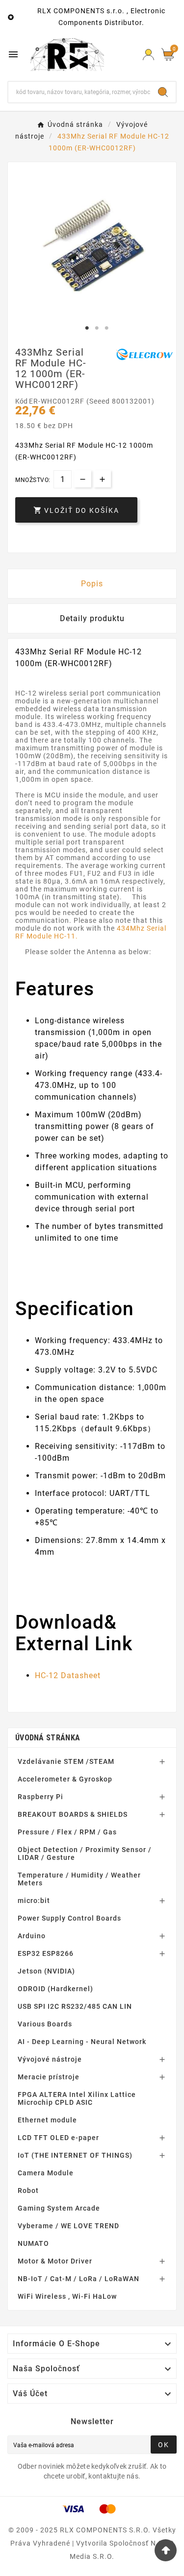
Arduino (32, 1936)
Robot (28, 2191)
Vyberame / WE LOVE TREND (68, 2226)
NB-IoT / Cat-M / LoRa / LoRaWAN (79, 2279)
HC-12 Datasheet (68, 1675)
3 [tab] (107, 328)
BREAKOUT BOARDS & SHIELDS (73, 1814)
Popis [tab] (92, 584)
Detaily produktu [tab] (92, 618)
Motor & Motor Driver (55, 2261)
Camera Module (46, 2173)
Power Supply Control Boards (69, 1918)
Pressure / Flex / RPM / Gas (67, 1832)
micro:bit (34, 1901)
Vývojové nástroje (50, 2059)
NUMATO (33, 2243)
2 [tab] (97, 328)
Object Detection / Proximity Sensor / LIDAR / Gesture (85, 1854)
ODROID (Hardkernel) (55, 1989)
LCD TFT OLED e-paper (58, 2138)
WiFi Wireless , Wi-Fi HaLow (67, 2296)
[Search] (163, 92)
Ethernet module (47, 2120)
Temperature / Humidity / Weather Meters (79, 1879)
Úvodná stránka (48, 1738)
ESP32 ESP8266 (46, 1953)
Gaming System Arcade (59, 2208)
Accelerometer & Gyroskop (65, 1779)
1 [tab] (87, 328)
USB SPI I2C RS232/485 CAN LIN (75, 2006)
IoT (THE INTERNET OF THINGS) (75, 2155)
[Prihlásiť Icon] (148, 55)
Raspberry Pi (40, 1797)
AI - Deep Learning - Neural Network (82, 2042)
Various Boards (45, 2024)
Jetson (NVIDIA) (46, 1971)
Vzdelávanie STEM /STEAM (66, 1761)
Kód (22, 401)
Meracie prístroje (49, 2077)
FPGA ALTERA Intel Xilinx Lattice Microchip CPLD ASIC (77, 2098)
